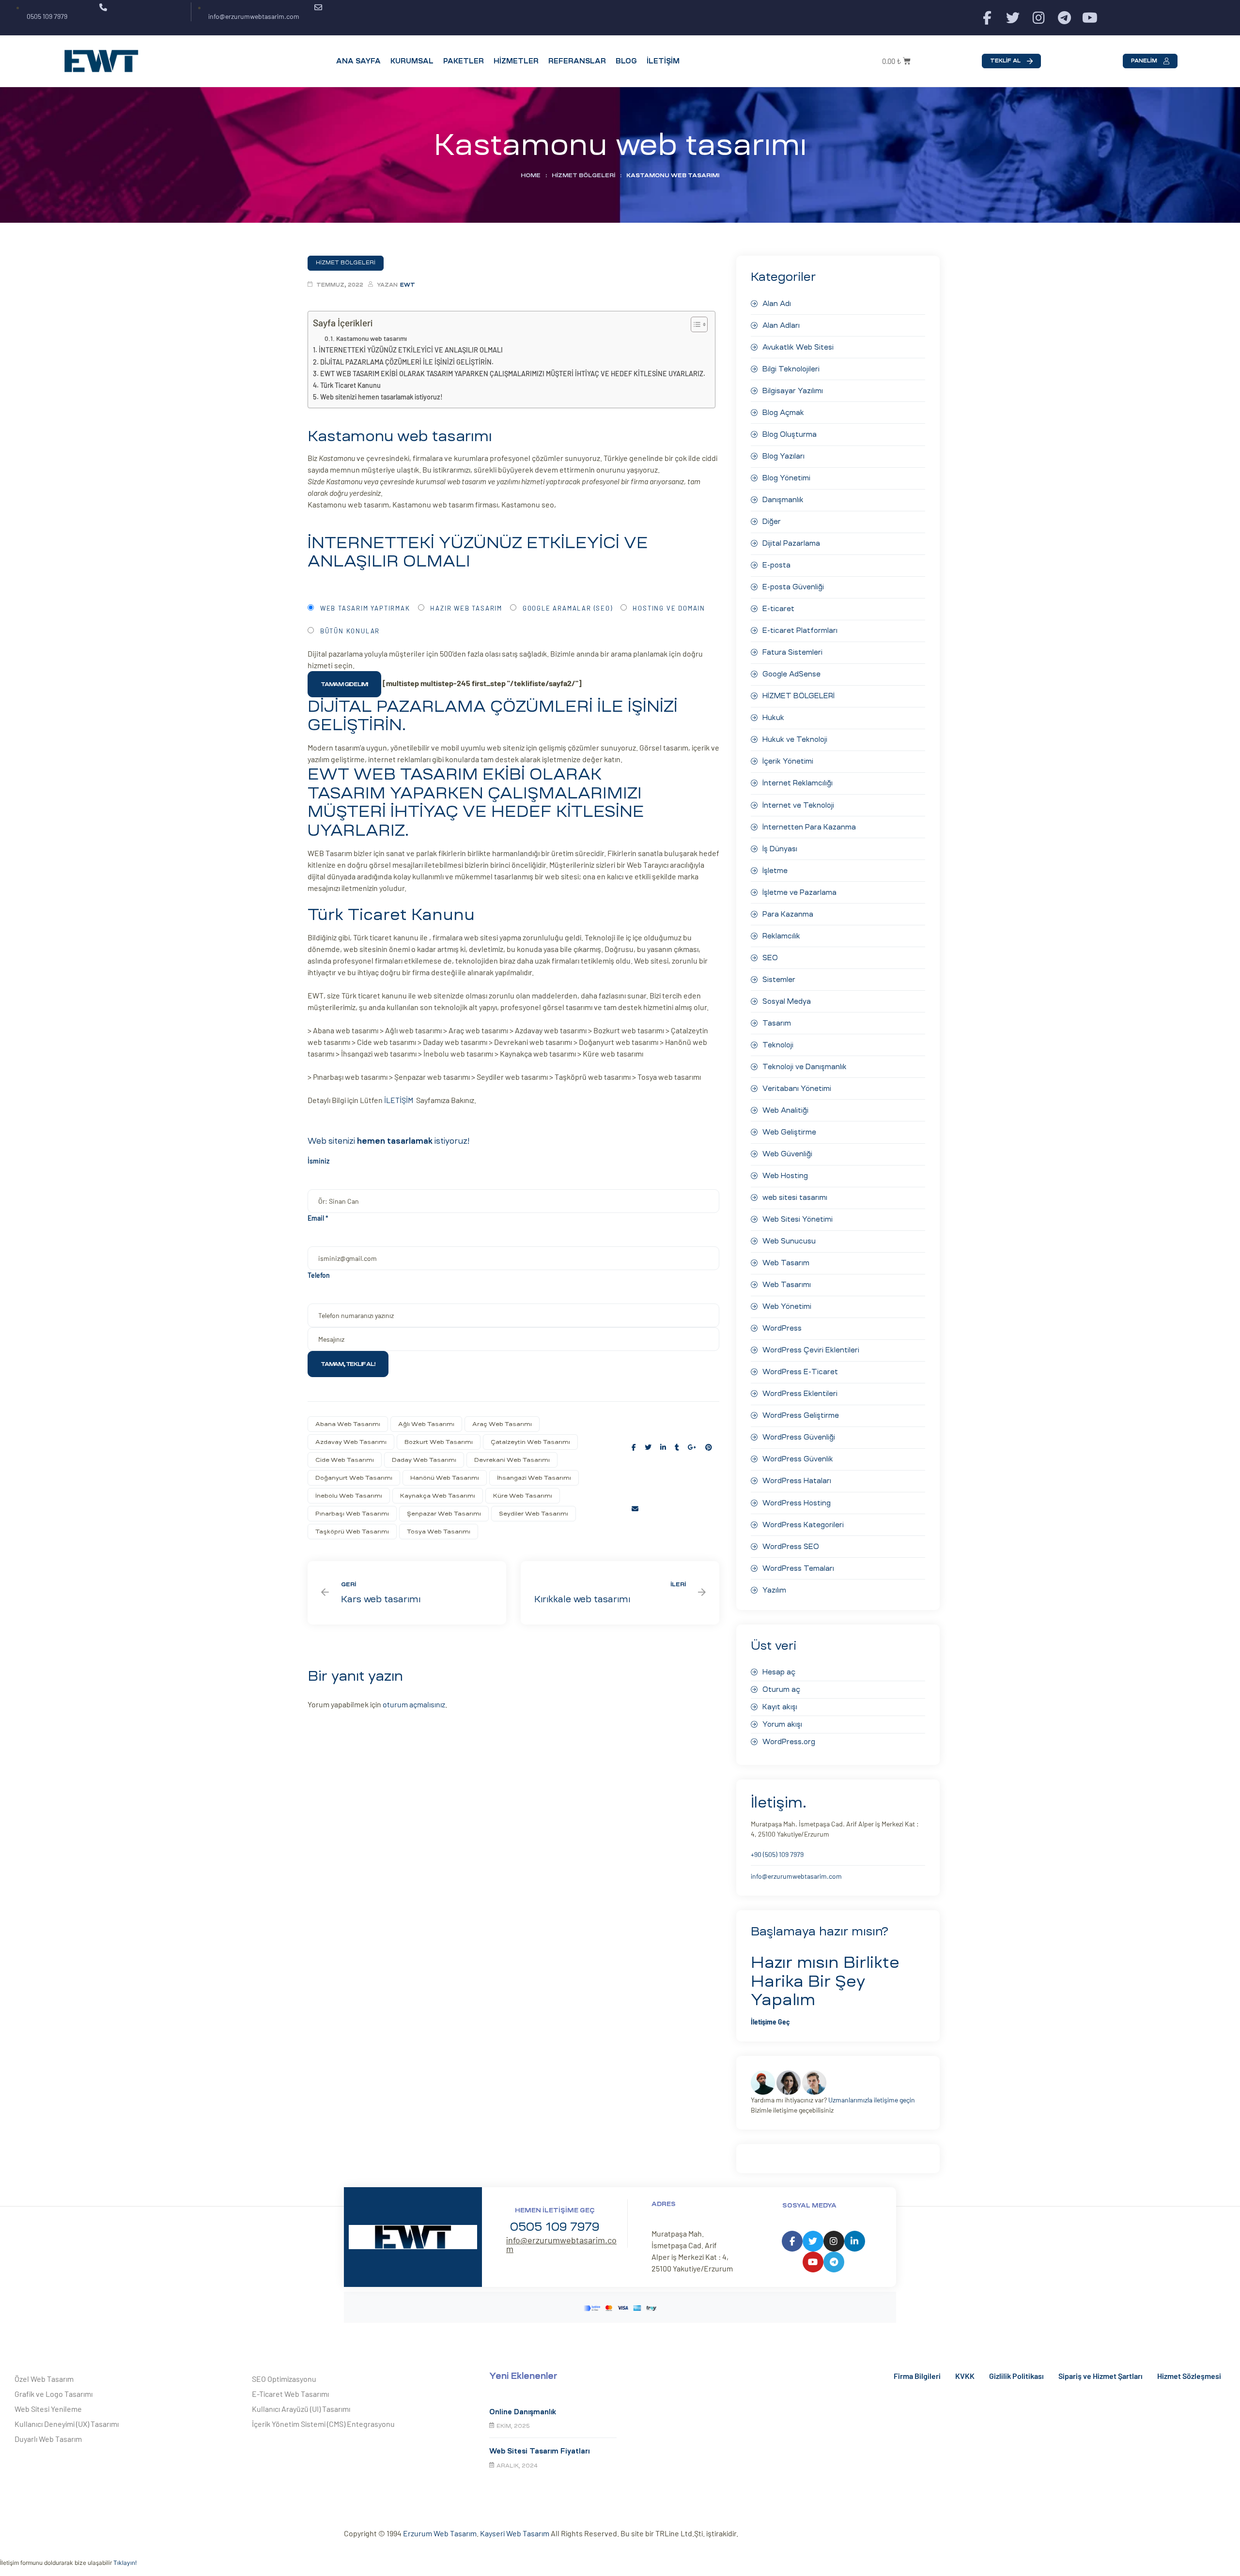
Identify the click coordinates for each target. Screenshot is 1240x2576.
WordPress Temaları (798, 1568)
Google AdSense (791, 674)
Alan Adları (781, 325)
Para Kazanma (788, 914)
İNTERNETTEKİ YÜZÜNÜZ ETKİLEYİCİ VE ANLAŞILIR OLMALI (411, 350)
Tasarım (777, 1023)
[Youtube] (1090, 18)
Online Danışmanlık (523, 2412)
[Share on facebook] (634, 1447)
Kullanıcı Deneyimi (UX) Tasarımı (67, 2424)
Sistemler (779, 980)
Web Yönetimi (787, 1306)
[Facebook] (987, 18)
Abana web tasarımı (348, 1424)
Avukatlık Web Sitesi (798, 347)
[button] (1011, 61)
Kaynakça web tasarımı (438, 1496)
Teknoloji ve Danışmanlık (805, 1067)
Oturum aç (781, 1689)
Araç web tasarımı (502, 1424)
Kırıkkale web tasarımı (620, 1593)
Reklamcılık (781, 936)
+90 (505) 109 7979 (777, 1854)
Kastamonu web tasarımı (372, 338)
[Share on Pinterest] (709, 1447)
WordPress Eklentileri (800, 1394)
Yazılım (774, 1590)
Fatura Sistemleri (792, 652)
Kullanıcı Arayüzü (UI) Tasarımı (301, 2409)
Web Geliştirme (789, 1132)
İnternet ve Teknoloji (798, 805)
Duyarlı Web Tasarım (48, 2439)
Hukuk (773, 718)
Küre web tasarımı (523, 1496)
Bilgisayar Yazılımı (793, 391)
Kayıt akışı (780, 1707)
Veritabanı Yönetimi (797, 1089)
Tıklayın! (125, 2563)
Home (531, 175)
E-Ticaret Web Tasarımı (290, 2394)
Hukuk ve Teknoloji (795, 739)
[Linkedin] (855, 2241)
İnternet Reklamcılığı (798, 783)
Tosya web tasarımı (439, 1532)
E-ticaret (778, 609)
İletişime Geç (770, 2022)
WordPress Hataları (797, 1481)
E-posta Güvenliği (793, 587)
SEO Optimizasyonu (284, 2379)
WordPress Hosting (797, 1503)
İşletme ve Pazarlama (799, 892)
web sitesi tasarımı (795, 1197)
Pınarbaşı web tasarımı (352, 1514)
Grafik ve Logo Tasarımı (54, 2394)
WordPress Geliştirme (801, 1415)
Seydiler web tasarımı (534, 1514)
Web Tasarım (786, 1263)
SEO (770, 958)
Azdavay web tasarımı (351, 1442)
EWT (408, 285)
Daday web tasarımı (424, 1460)
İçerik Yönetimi (788, 761)
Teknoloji (778, 1045)
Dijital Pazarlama (791, 543)
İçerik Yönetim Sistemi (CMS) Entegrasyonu (323, 2424)
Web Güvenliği (787, 1154)
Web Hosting (785, 1176)
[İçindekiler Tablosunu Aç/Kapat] (694, 324)
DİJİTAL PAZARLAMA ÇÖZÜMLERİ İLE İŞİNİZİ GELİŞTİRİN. (407, 362)
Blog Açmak (783, 413)
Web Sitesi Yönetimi (798, 1219)
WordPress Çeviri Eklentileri (811, 1350)
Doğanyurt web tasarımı (354, 1478)
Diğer (772, 521)
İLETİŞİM (400, 1100)
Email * (318, 1218)
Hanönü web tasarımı (445, 1478)
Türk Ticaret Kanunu (350, 385)
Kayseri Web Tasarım (515, 2533)
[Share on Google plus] (692, 1447)
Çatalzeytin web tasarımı (530, 1442)
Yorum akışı (782, 1724)
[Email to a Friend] (635, 1509)
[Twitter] (1013, 18)
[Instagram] (1039, 18)
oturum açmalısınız (414, 1704)
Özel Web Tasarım (44, 2379)
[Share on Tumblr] (677, 1447)
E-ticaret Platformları (800, 630)
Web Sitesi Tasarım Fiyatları (539, 2451)
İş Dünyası (780, 849)
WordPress (782, 1328)
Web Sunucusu (789, 1241)
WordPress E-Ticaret (800, 1372)
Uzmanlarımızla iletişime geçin (872, 2100)
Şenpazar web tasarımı (444, 1514)
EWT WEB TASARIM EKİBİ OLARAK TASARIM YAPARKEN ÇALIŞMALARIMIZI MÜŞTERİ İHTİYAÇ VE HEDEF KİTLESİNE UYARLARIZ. (513, 374)
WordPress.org (789, 1742)
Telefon (319, 1275)
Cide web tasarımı (345, 1460)
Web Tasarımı (787, 1285)
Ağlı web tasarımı (426, 1424)
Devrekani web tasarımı (512, 1460)
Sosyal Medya (787, 1001)
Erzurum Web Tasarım (440, 2533)
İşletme (775, 871)
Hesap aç (779, 1672)
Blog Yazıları (783, 456)
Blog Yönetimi (786, 478)
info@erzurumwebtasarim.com (796, 1876)
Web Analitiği (785, 1110)
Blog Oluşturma (790, 434)
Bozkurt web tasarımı (439, 1442)
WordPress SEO (791, 1547)
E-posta (776, 565)
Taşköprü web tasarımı (352, 1532)
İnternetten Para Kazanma (809, 827)
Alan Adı (777, 304)
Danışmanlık (783, 500)
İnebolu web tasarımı (349, 1496)
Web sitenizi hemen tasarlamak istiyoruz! (381, 397)
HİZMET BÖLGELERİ (583, 175)
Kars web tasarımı (407, 1593)
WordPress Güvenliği (799, 1437)
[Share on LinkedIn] (663, 1447)
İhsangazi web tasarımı (534, 1478)
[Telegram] (1064, 18)
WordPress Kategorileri (803, 1525)
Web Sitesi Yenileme (48, 2409)
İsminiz (318, 1161)
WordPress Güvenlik (798, 1459)
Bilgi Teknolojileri (791, 369)
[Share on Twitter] (648, 1447)
